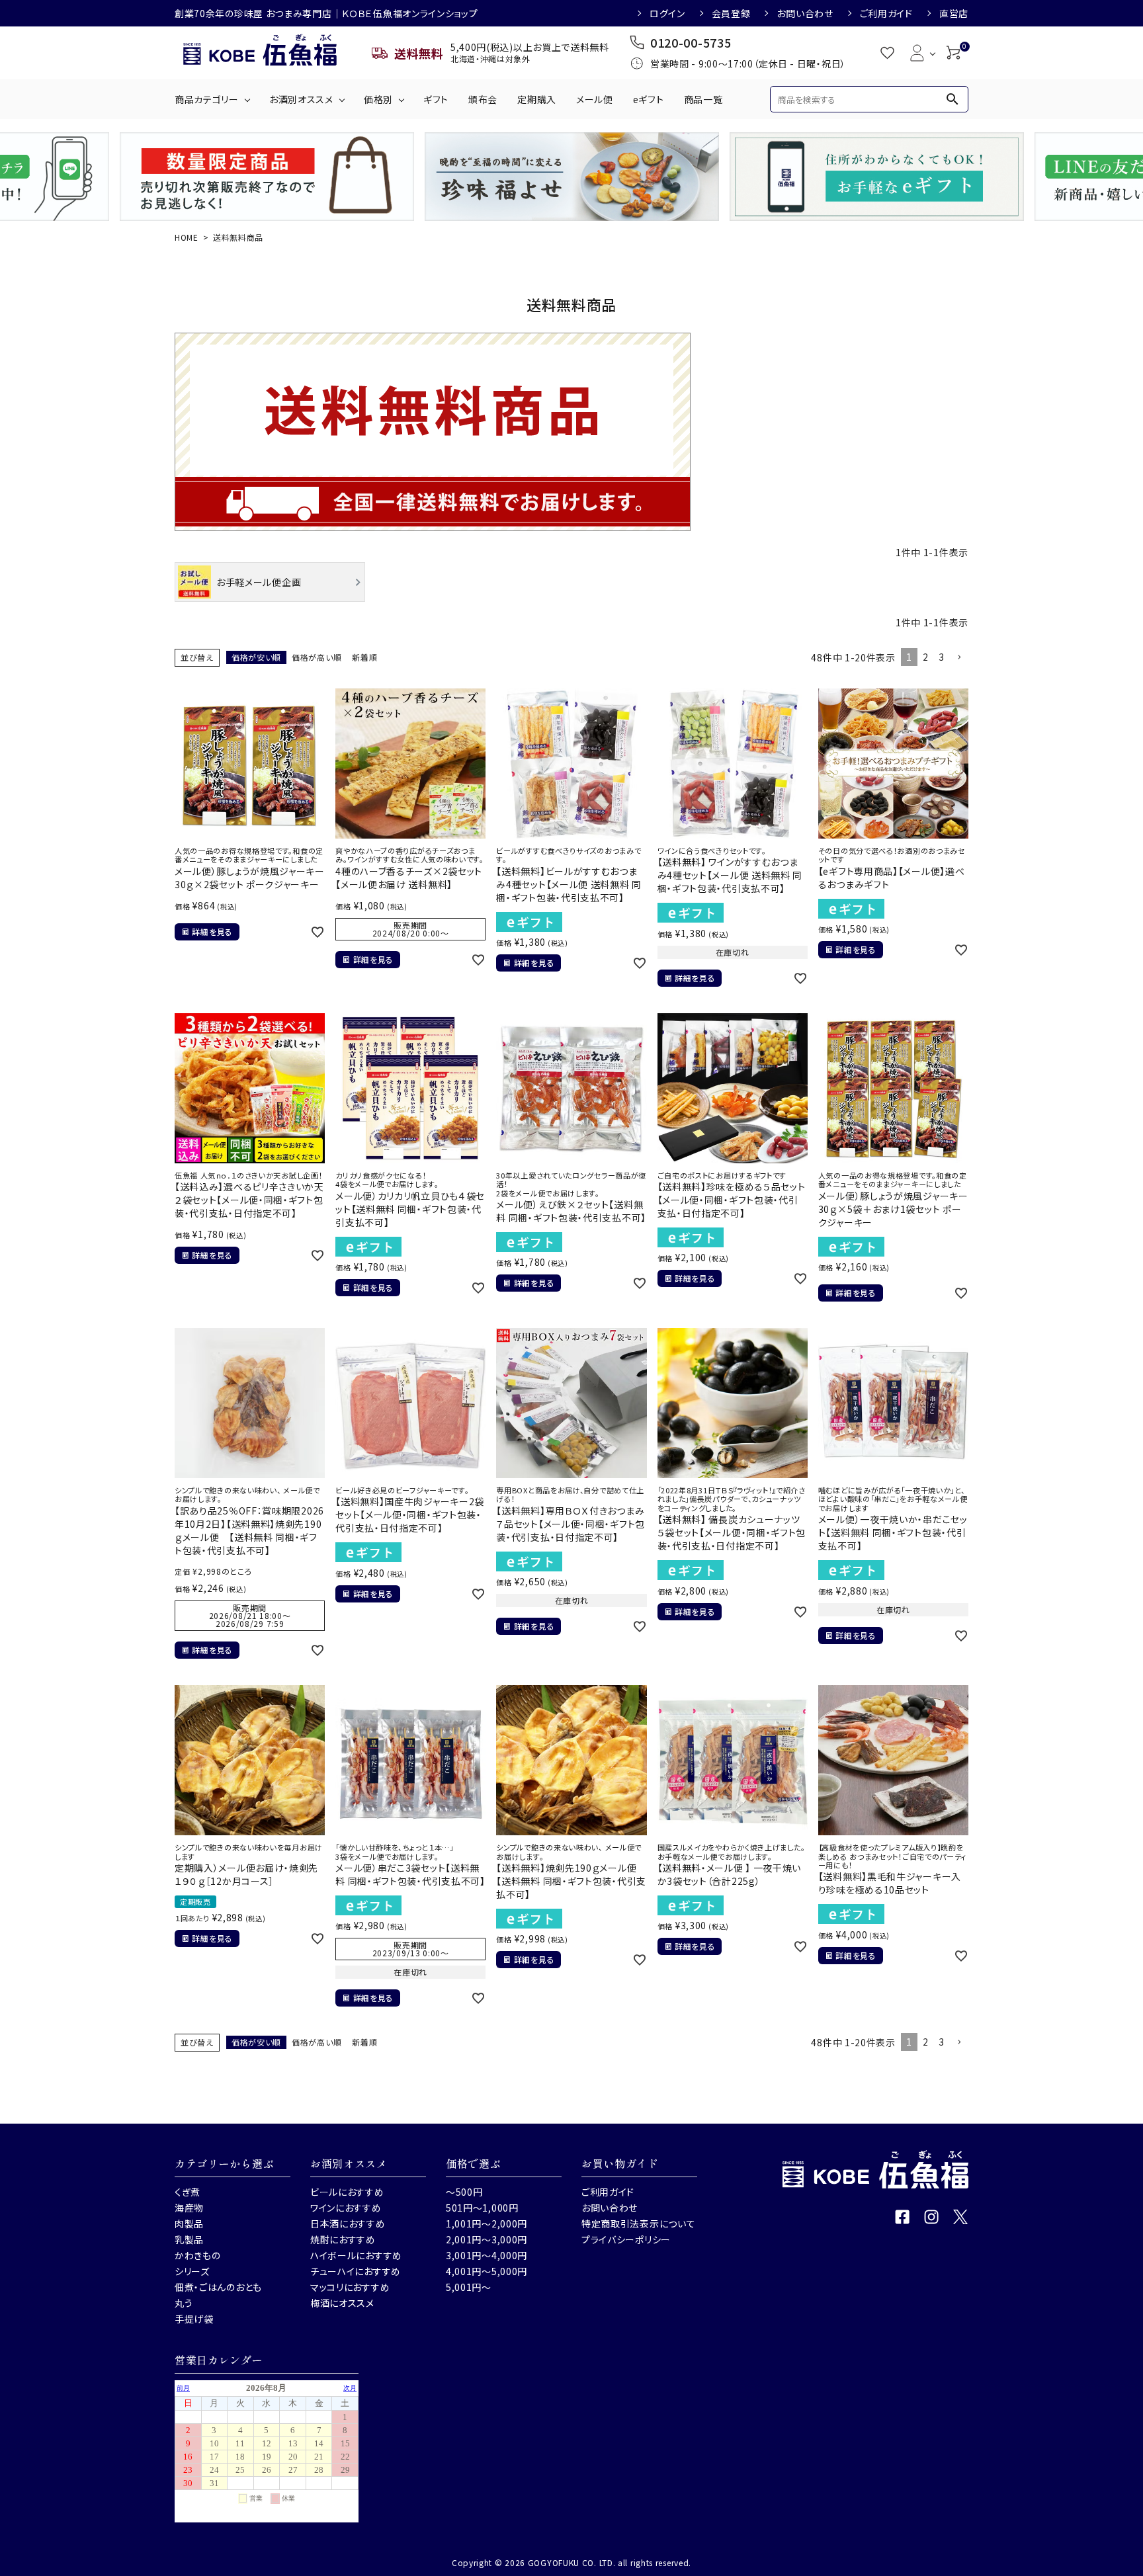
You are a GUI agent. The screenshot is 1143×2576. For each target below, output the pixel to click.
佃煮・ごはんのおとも (218, 2287)
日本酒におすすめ (348, 2223)
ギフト (436, 99)
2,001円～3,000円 (487, 2239)
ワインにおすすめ (346, 2208)
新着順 (364, 657)
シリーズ (192, 2271)
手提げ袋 (194, 2319)
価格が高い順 (317, 657)
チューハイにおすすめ (356, 2271)
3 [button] (942, 657)
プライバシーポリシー (626, 2239)
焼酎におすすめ (343, 2239)
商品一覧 (703, 99)
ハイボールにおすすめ (356, 2255)
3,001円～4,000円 (487, 2255)
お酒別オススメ (301, 99)
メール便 (595, 99)
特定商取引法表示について (638, 2223)
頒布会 (483, 99)
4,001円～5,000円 (487, 2271)
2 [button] (926, 657)
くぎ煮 (188, 2192)
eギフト (649, 99)
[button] (959, 658)
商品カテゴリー (207, 99)
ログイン (667, 13)
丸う (184, 2303)
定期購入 (537, 99)
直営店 (954, 13)
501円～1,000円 (482, 2208)
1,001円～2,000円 (487, 2223)
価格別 (378, 99)
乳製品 (189, 2239)
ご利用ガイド (886, 13)
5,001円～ (469, 2287)
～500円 (464, 2192)
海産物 (189, 2208)
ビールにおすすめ (347, 2192)
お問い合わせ (805, 13)
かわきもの (198, 2255)
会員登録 (731, 13)
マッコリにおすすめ (350, 2287)
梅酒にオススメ (342, 2303)
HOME (187, 237)
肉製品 (189, 2223)
